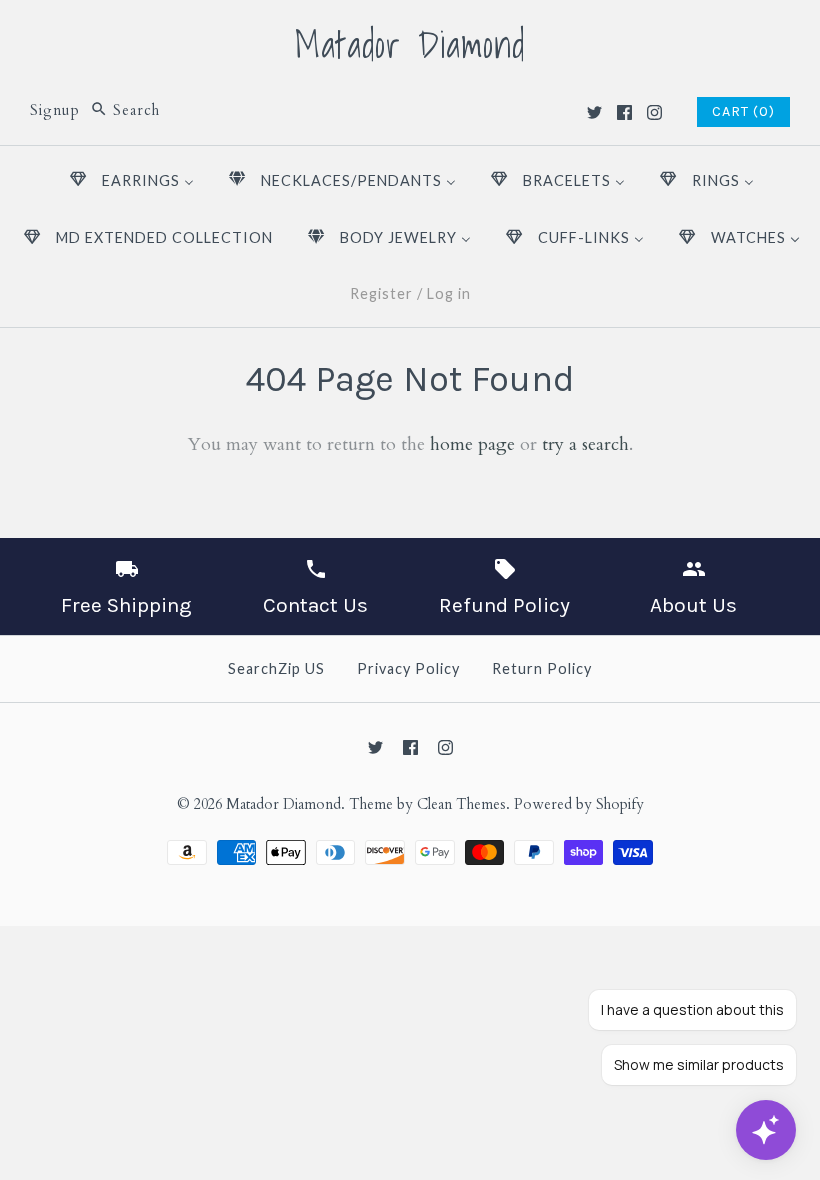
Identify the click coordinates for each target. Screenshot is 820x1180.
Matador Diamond (283, 804)
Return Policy (542, 668)
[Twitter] (594, 112)
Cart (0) (743, 111)
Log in (449, 293)
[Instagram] (654, 112)
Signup (55, 110)
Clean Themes (461, 804)
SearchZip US (276, 668)
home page (472, 444)
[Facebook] (624, 112)
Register (381, 293)
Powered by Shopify (579, 804)
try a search (585, 444)
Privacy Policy (408, 668)
